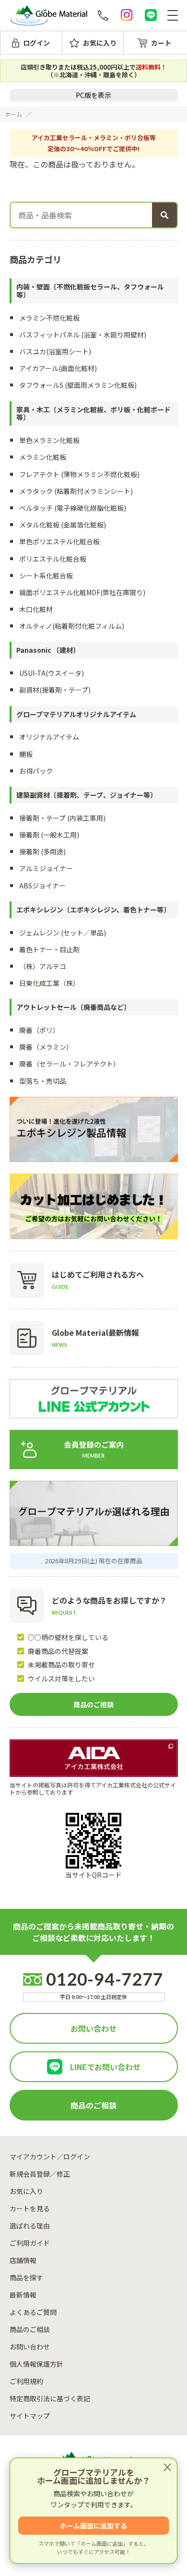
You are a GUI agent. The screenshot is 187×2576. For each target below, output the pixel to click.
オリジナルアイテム (49, 737)
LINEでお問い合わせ (105, 2067)
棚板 (26, 754)
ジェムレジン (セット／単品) (63, 933)
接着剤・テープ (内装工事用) (62, 818)
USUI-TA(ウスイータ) (52, 673)
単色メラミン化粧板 (49, 440)
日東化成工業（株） (49, 983)
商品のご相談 (93, 1704)
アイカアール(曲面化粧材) (58, 368)
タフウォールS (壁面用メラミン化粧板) (78, 385)
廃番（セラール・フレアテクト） (70, 1064)
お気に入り (100, 43)
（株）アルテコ (43, 966)
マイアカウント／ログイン (50, 2157)
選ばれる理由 (30, 2226)
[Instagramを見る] (127, 15)
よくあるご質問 (33, 2312)
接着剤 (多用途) (42, 851)
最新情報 (23, 2295)
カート (161, 43)
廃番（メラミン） (46, 1047)
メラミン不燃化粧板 (49, 318)
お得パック (36, 771)
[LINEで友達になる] (151, 15)
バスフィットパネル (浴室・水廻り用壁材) (83, 335)
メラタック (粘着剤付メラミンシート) (76, 491)
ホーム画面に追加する (93, 2526)
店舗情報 (23, 2260)
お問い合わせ (93, 2028)
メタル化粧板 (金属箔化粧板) (63, 525)
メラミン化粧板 (43, 457)
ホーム (13, 114)
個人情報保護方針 (36, 2364)
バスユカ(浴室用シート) (55, 351)
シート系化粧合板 (46, 575)
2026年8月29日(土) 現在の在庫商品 (94, 1561)
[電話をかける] (103, 15)
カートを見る (30, 2208)
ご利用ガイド (30, 2243)
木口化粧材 (36, 609)
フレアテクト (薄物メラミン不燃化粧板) (79, 474)
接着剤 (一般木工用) (49, 835)
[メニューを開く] (173, 15)
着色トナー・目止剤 (49, 949)
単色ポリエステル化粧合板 (59, 541)
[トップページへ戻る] (49, 16)
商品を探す (26, 2277)
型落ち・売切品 (43, 1081)
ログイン (36, 43)
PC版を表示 (93, 95)
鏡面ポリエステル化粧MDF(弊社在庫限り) (82, 592)
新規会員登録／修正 (40, 2174)
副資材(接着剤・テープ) (55, 690)
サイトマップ (30, 2416)
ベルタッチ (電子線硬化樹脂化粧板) (73, 508)
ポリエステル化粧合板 (53, 559)
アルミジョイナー (46, 868)
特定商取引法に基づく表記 (50, 2398)
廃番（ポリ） (39, 1030)
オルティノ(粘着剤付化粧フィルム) (72, 626)
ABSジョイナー (42, 886)
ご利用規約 (26, 2381)
